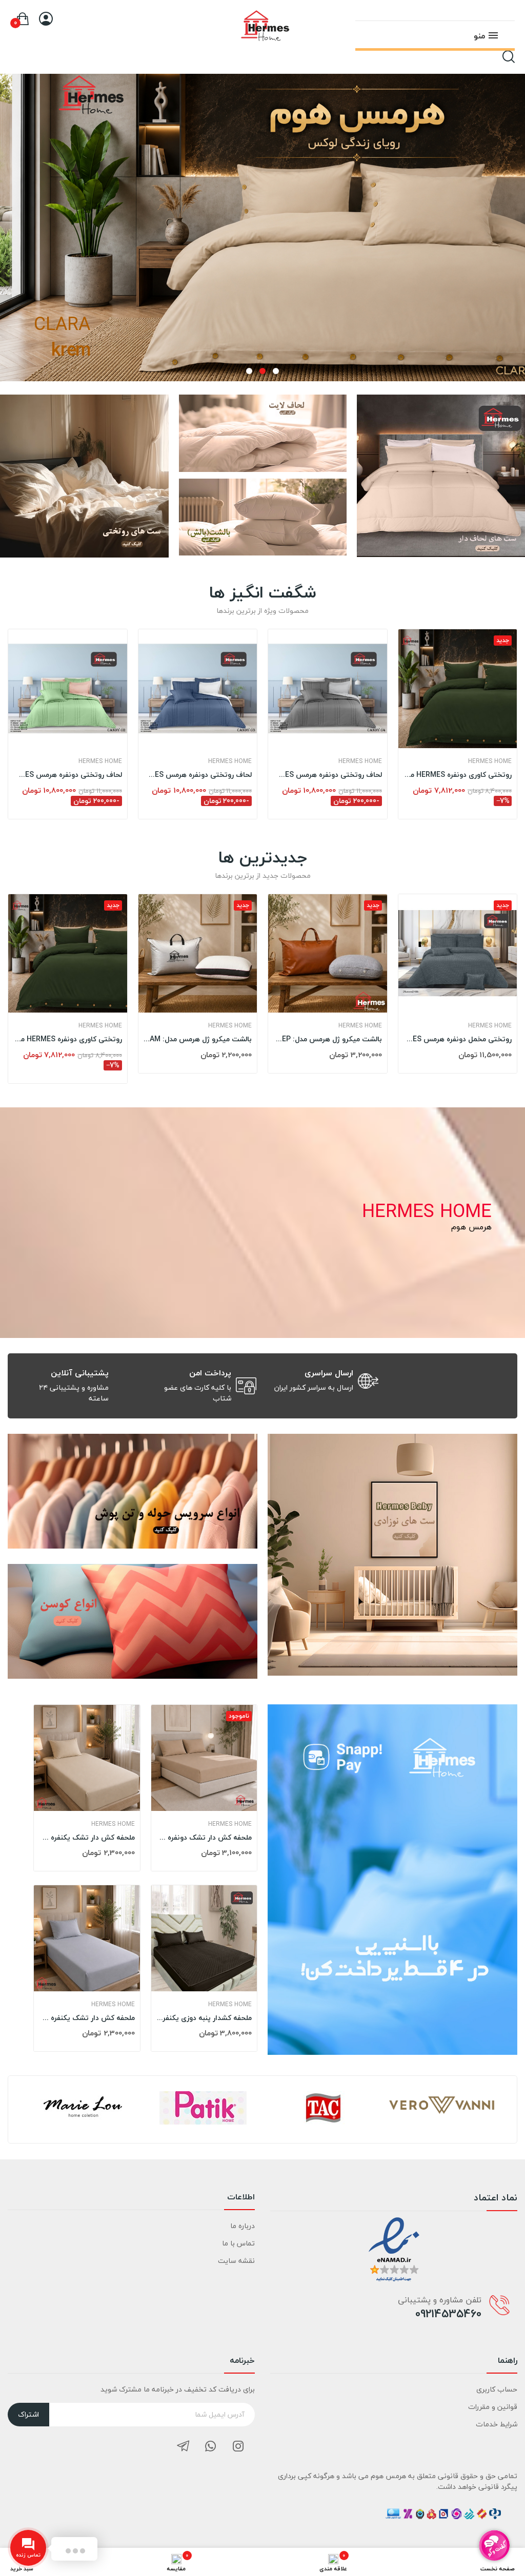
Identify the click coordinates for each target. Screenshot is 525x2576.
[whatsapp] (211, 2447)
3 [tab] (249, 371)
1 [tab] (276, 371)
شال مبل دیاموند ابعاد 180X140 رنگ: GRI (328, 1033)
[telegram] (183, 2447)
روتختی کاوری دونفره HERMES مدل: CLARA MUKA (328, 775)
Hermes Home (100, 761)
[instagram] (238, 2447)
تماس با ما (238, 2243)
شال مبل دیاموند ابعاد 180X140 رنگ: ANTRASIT (198, 1033)
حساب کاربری (497, 2389)
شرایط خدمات (497, 2424)
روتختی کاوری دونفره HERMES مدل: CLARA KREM (68, 775)
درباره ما (243, 2226)
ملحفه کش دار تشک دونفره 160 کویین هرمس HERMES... (204, 1838)
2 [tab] (262, 371)
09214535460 (448, 2314)
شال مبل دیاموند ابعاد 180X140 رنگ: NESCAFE (458, 1033)
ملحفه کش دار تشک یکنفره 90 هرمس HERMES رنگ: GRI (87, 2018)
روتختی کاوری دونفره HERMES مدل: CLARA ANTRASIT (198, 775)
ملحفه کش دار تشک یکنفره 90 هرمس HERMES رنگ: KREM (87, 1838)
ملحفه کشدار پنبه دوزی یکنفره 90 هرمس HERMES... (204, 2018)
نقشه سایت (236, 2261)
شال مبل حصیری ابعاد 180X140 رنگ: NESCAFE (68, 1033)
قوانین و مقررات (493, 2407)
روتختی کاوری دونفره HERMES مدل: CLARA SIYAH (458, 775)
